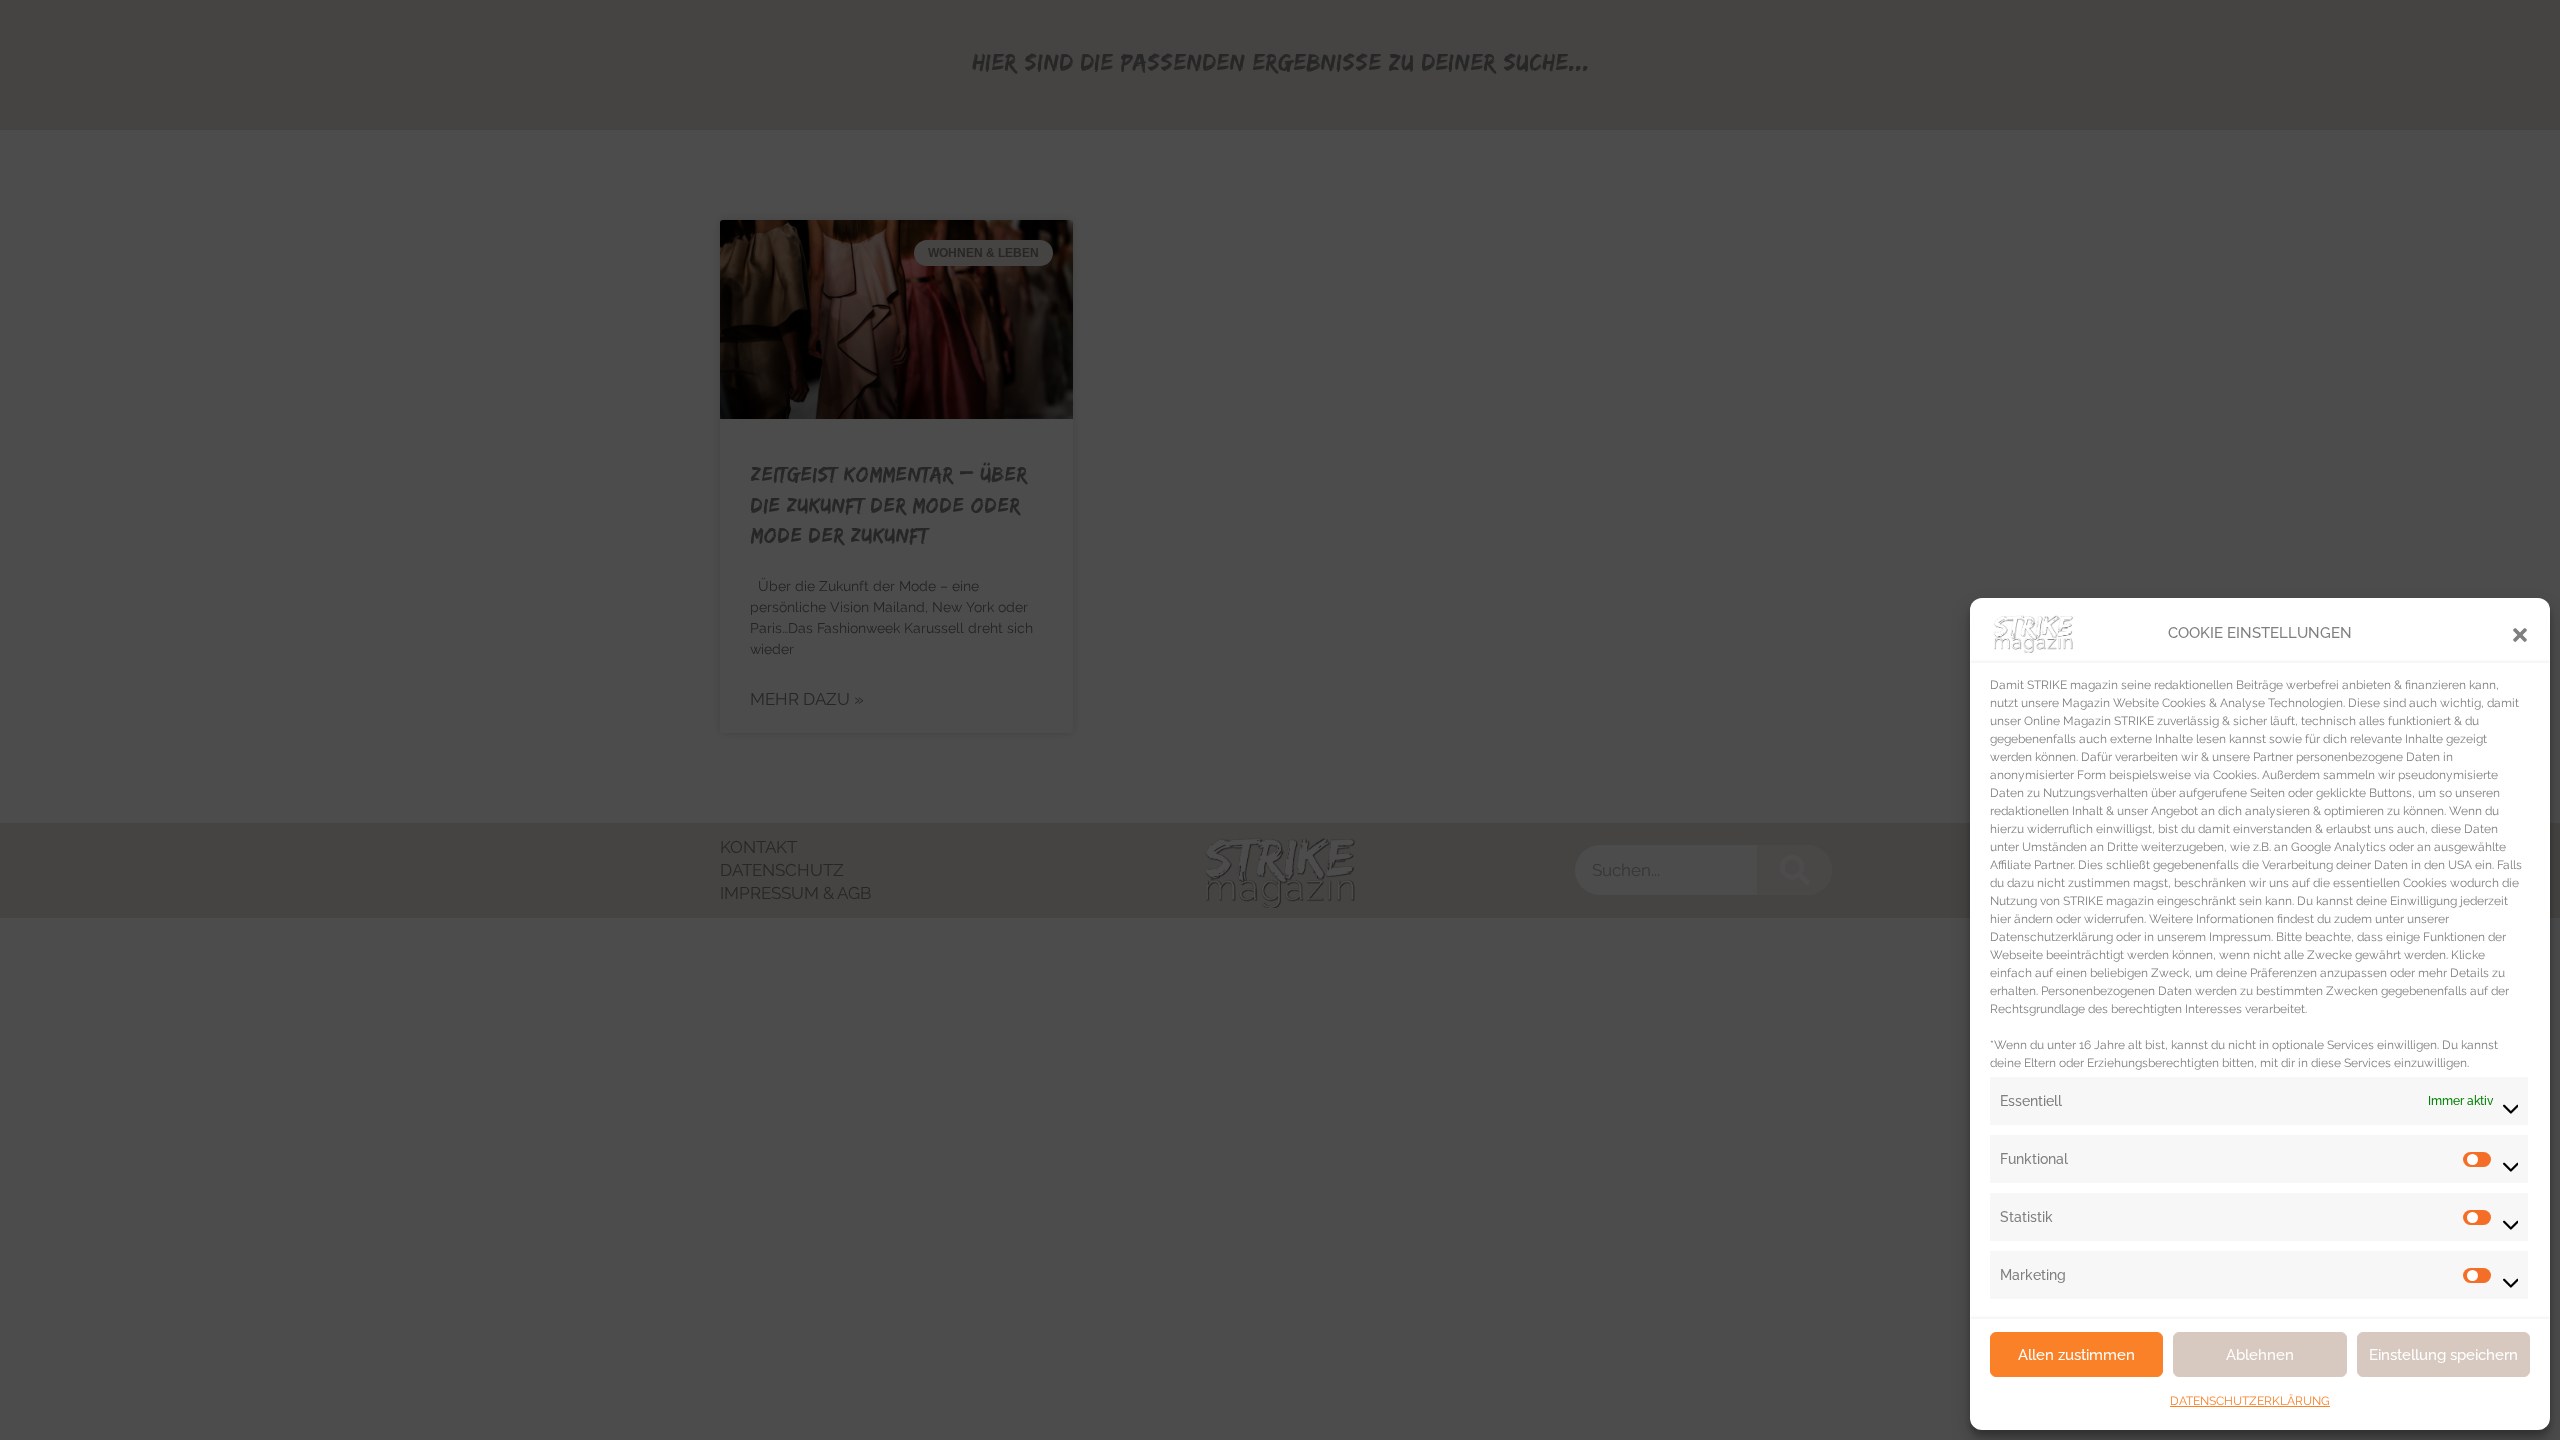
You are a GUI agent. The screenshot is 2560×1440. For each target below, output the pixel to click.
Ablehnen (2260, 1355)
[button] (2520, 633)
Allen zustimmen (2076, 1355)
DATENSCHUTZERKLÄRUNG (2250, 1401)
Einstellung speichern (2443, 1355)
